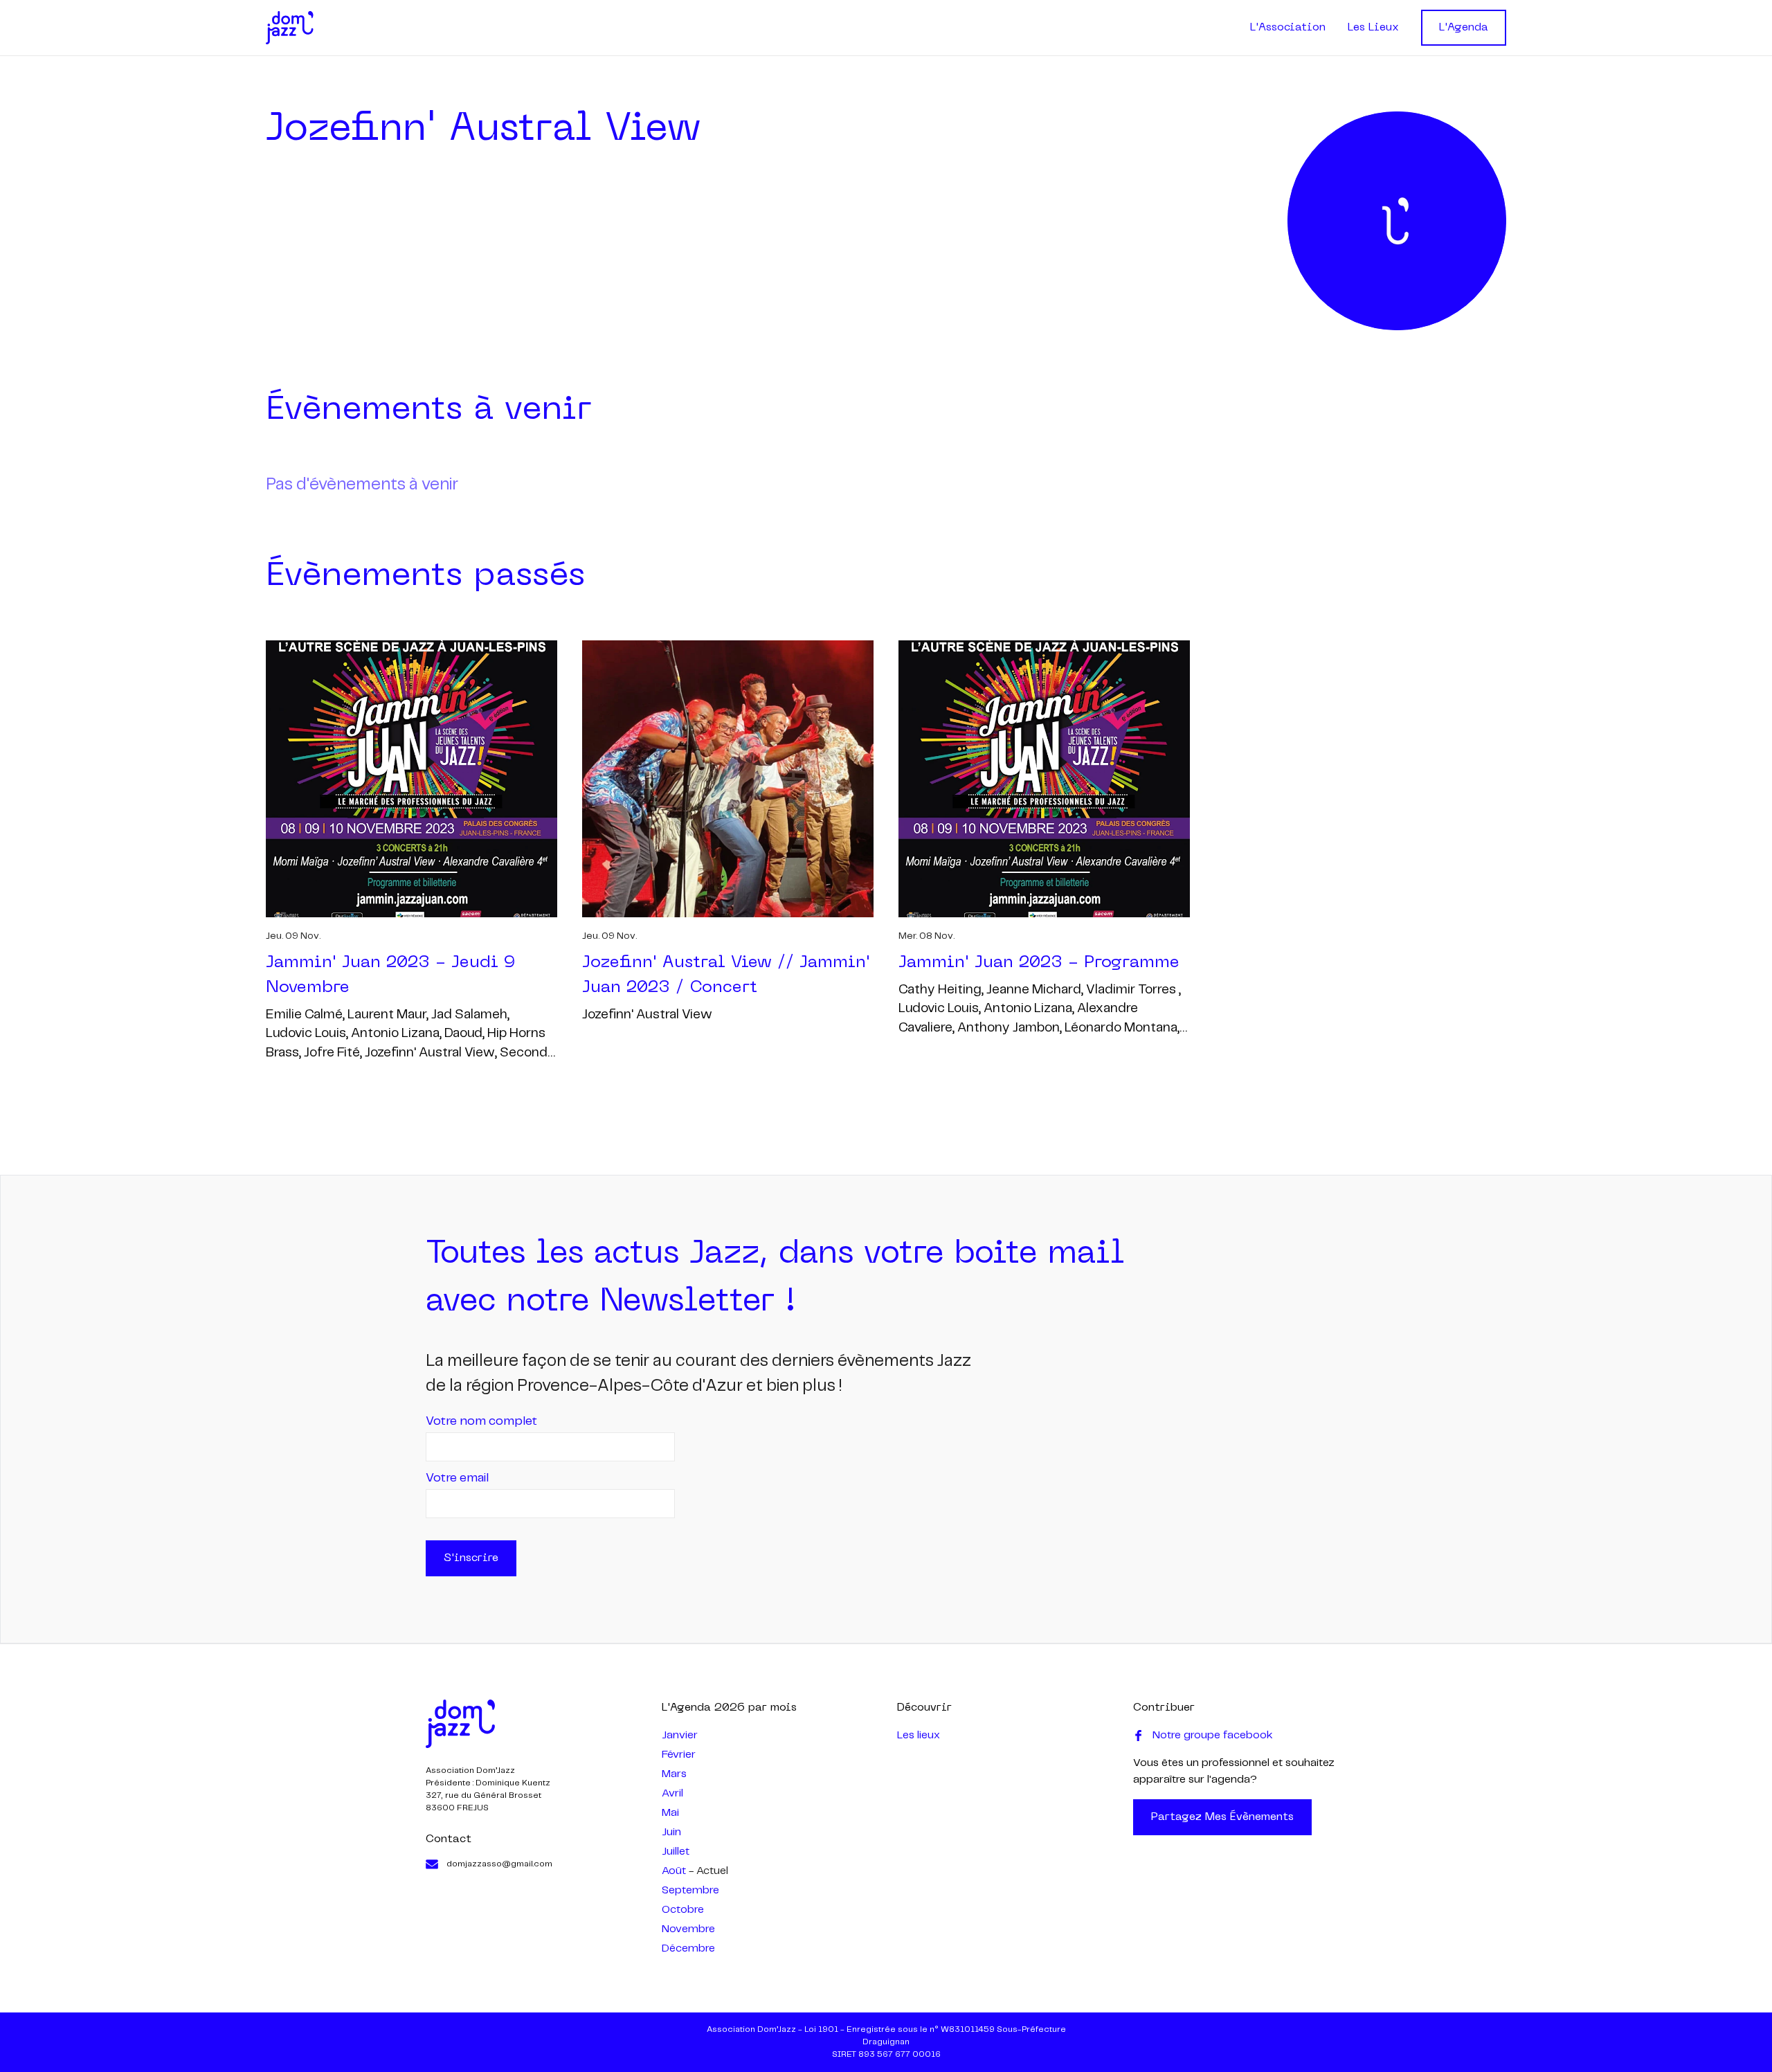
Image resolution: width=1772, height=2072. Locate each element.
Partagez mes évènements (1222, 1817)
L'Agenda (1464, 28)
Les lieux (919, 1735)
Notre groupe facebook (1213, 1735)
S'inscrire (471, 1558)
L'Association (1288, 28)
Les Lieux (1373, 28)
